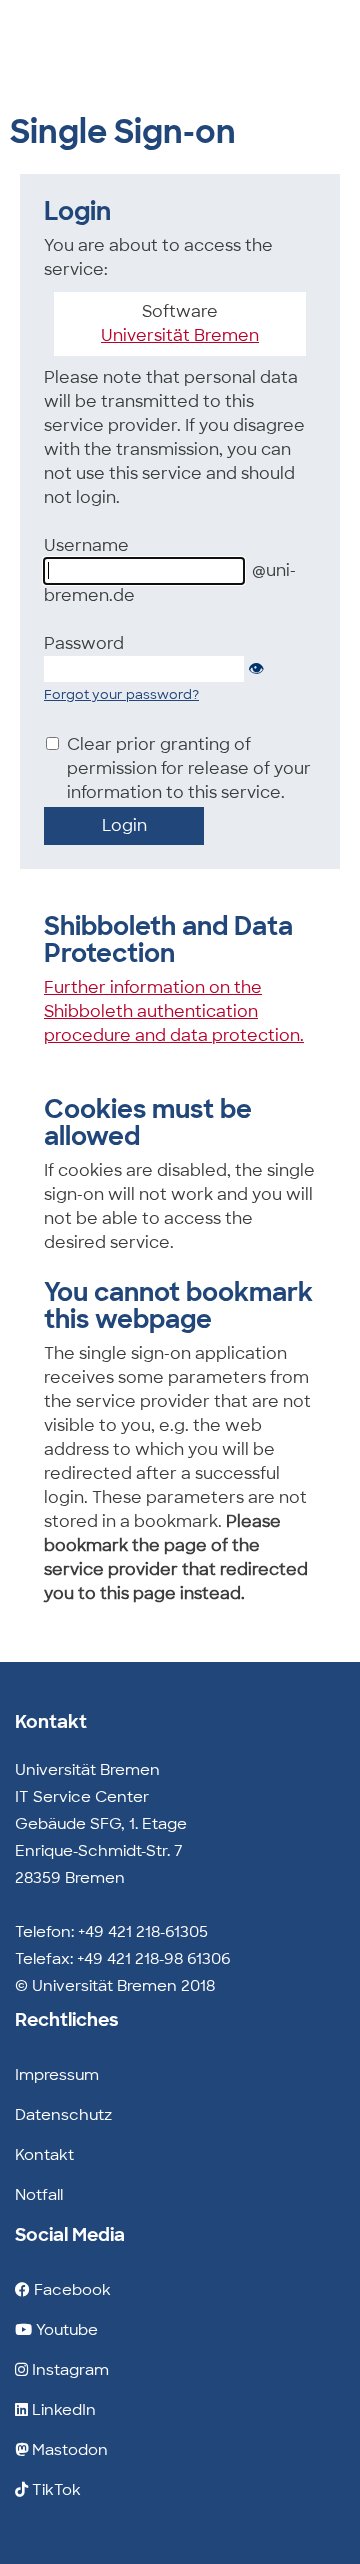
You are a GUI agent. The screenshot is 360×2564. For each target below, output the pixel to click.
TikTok (54, 2490)
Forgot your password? (121, 694)
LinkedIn (62, 2410)
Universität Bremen (180, 335)
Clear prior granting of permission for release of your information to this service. (189, 768)
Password (84, 643)
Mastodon (68, 2450)
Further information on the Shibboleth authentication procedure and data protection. (174, 1011)
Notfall (39, 2195)
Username (86, 545)
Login (124, 825)
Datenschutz (63, 2115)
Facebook (70, 2290)
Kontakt (44, 2155)
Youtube (65, 2330)
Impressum (57, 2075)
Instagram (68, 2370)
